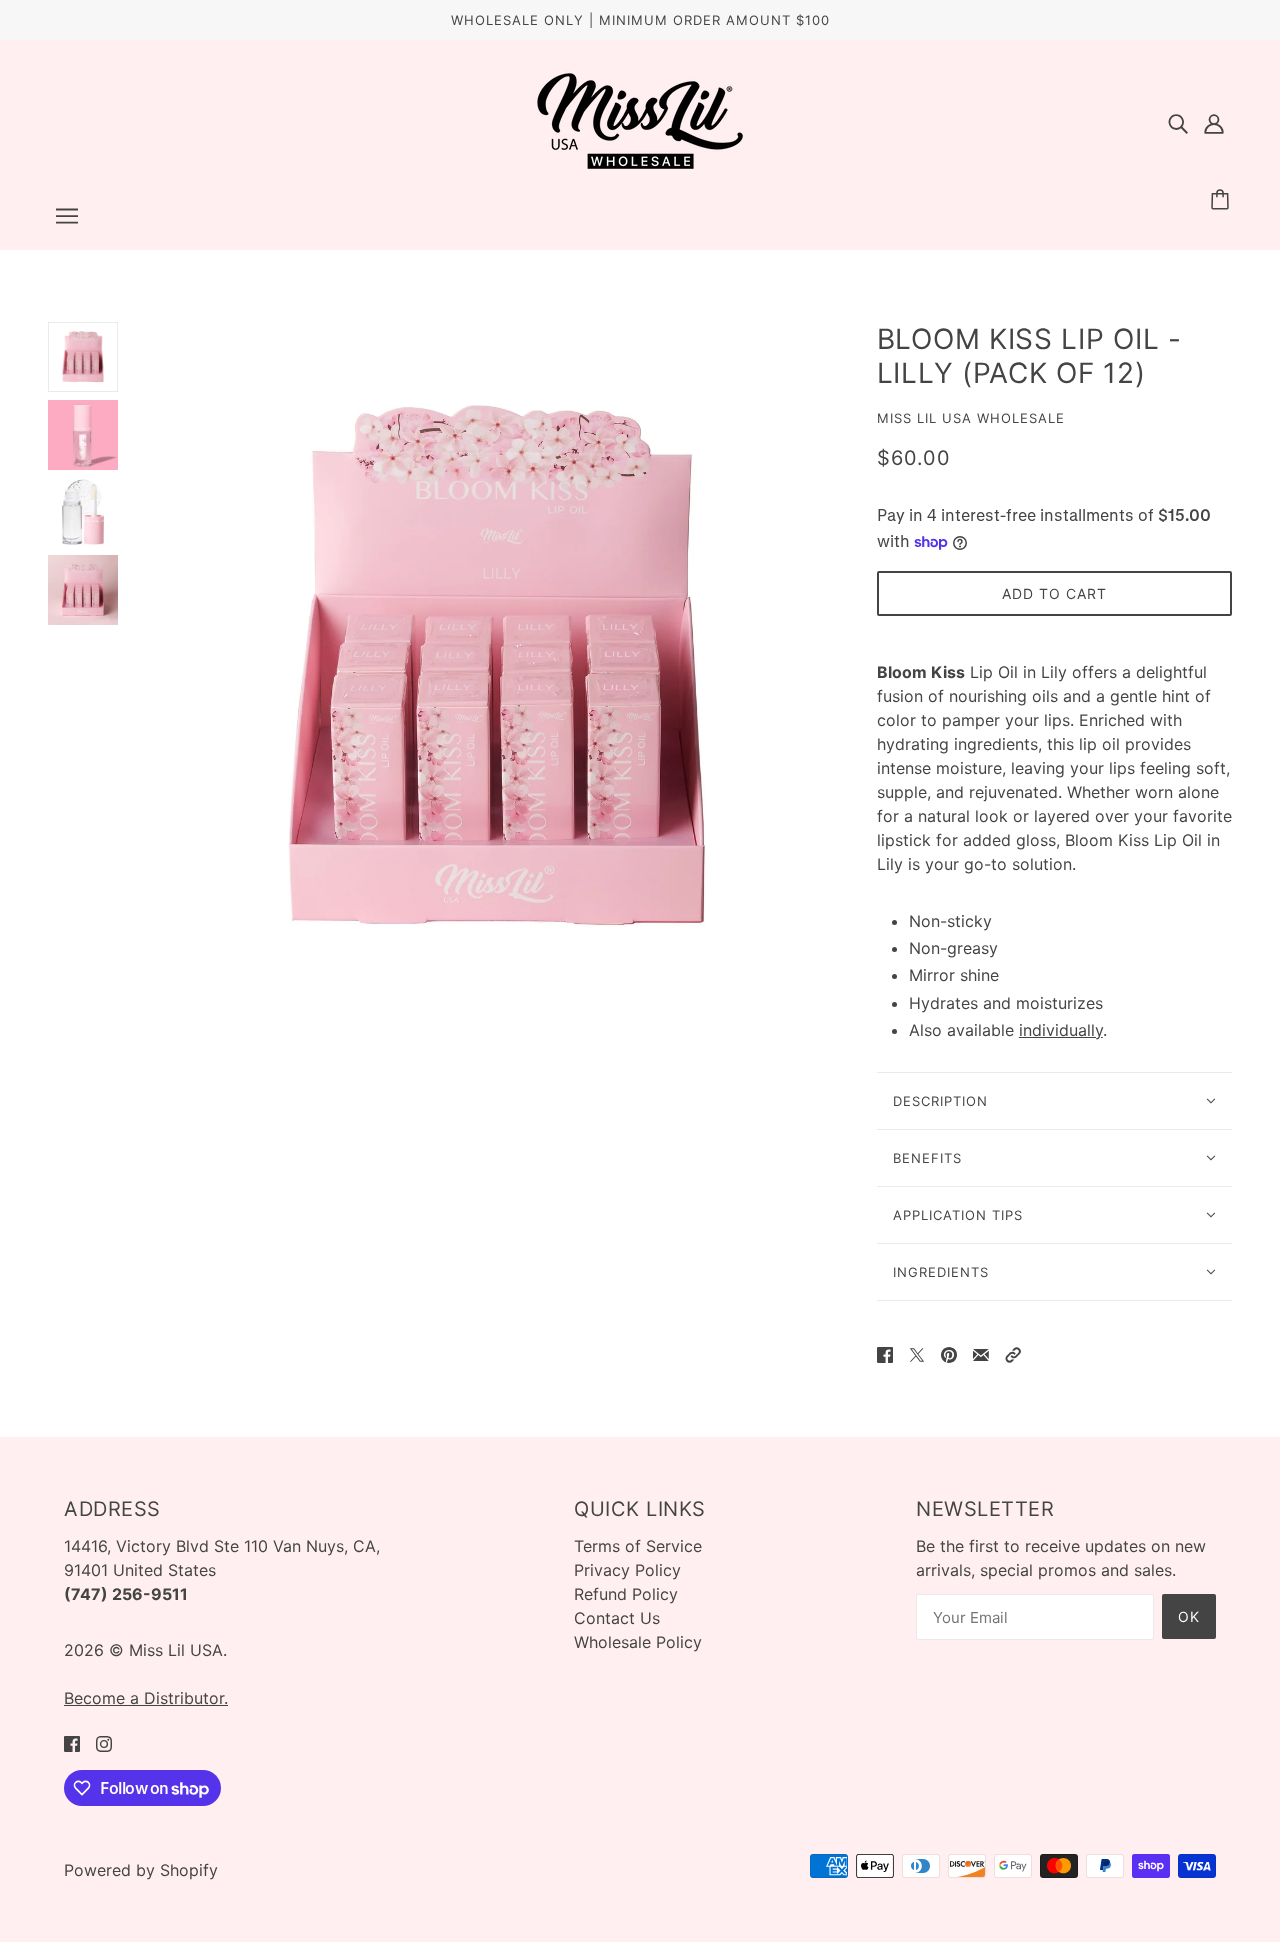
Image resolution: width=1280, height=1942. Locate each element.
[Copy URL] (1013, 1353)
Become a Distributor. (146, 1698)
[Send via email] (981, 1353)
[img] (1178, 122)
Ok (1189, 1616)
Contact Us (617, 1618)
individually (1061, 1030)
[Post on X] (917, 1353)
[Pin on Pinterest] (949, 1353)
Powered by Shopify (141, 1870)
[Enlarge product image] (497, 669)
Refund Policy (626, 1594)
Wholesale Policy (638, 1642)
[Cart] (1223, 200)
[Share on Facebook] (885, 1353)
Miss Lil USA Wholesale (971, 418)
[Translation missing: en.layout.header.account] (1214, 122)
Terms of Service (638, 1546)
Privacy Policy (627, 1570)
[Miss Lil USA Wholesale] (640, 165)
